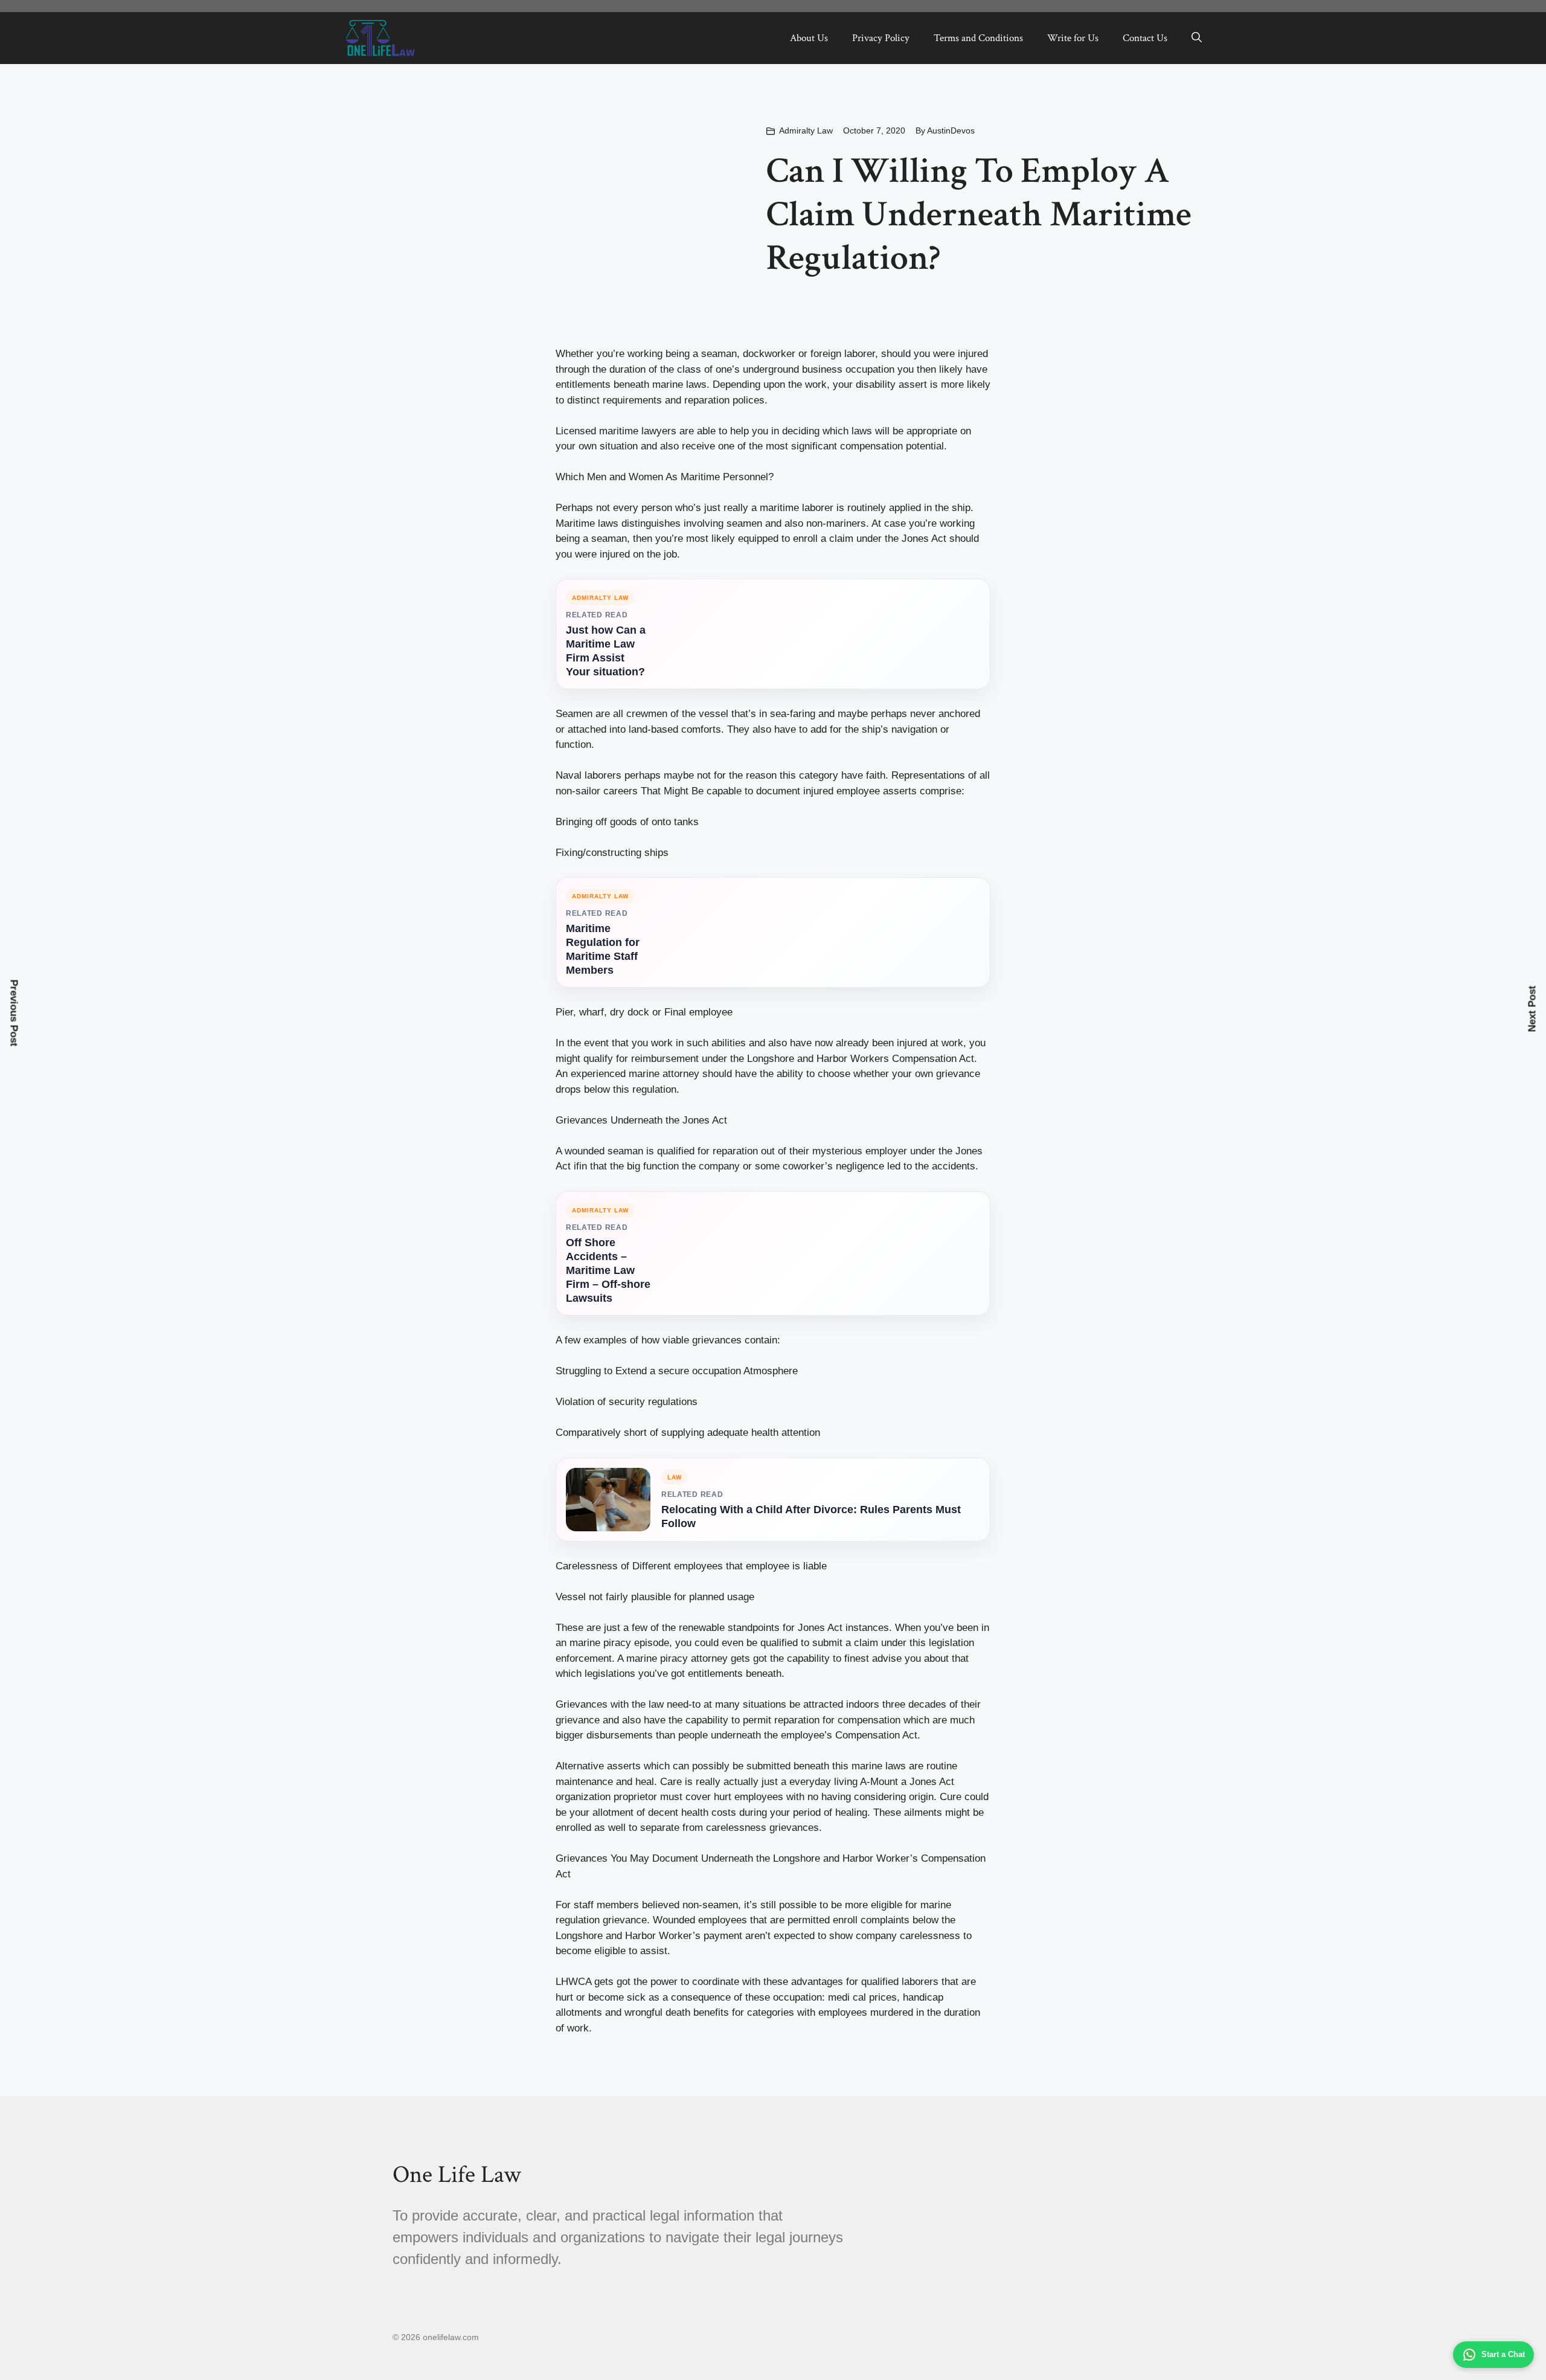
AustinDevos (951, 130)
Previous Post (14, 1013)
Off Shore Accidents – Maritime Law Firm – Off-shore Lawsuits (608, 1270)
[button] (1197, 38)
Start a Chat (1503, 2354)
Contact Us (1145, 38)
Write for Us (1073, 38)
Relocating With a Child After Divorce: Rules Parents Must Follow (811, 1516)
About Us (809, 38)
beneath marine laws (660, 384)
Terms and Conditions (978, 38)
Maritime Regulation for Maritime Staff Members (603, 949)
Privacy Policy (881, 38)
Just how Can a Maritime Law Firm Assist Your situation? (606, 651)
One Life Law (457, 2175)
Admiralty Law (806, 130)
